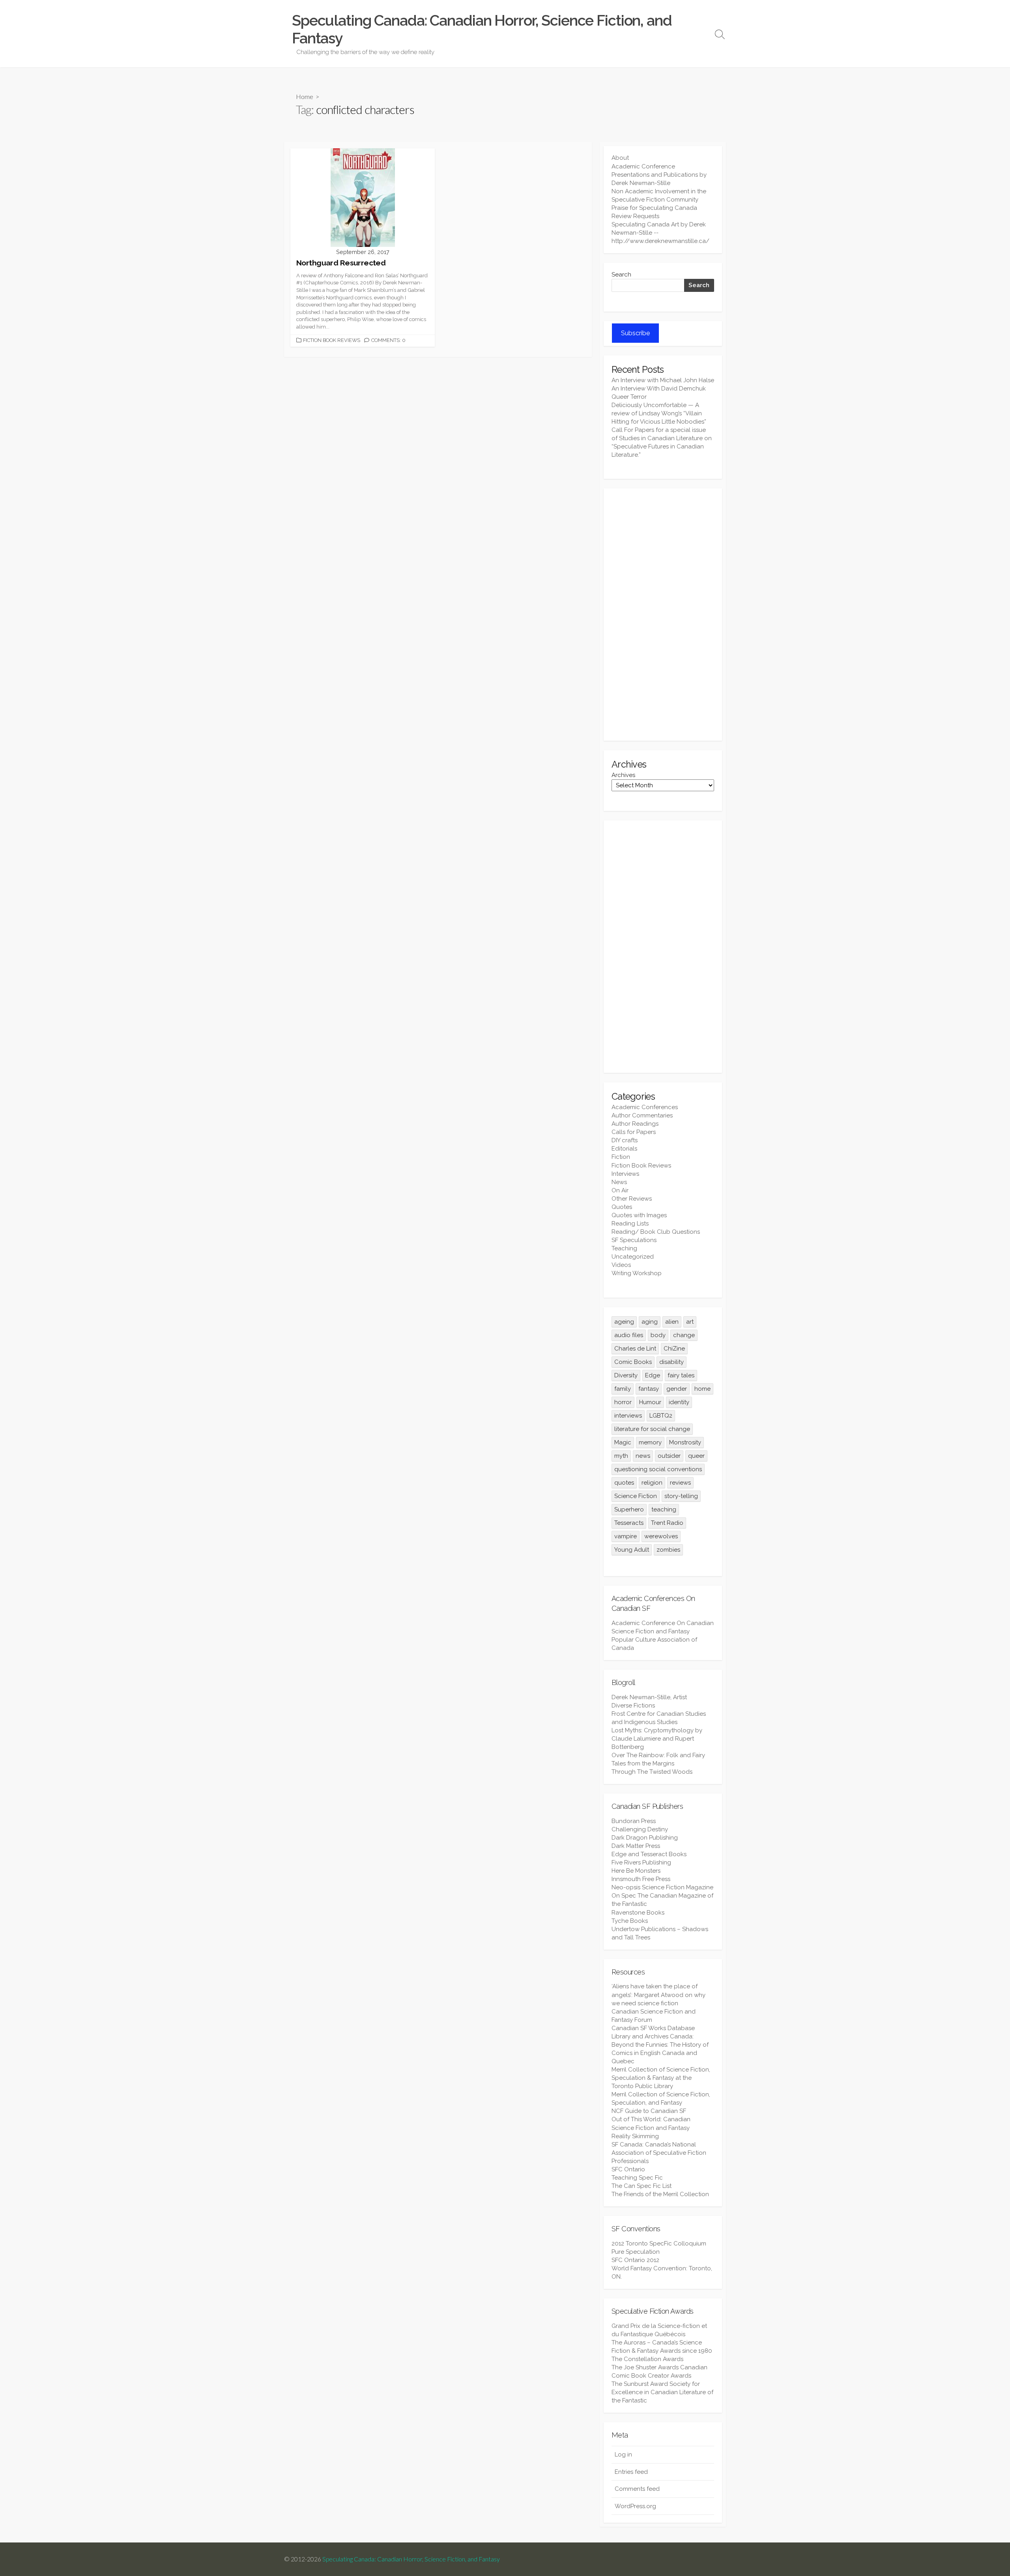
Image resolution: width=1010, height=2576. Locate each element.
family (623, 1389)
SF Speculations (634, 1240)
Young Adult (632, 1550)
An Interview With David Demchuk (659, 389)
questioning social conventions (658, 1469)
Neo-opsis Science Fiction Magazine (662, 1887)
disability (671, 1362)
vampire (626, 1536)
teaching (664, 1509)
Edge (653, 1375)
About (620, 158)
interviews (628, 1416)
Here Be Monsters (636, 1871)
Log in (623, 2455)
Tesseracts (629, 1523)
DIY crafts (625, 1140)
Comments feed (637, 2489)
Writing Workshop (637, 1273)
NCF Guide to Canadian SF (649, 2111)
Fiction (621, 1157)
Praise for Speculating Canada (654, 208)
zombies (668, 1550)
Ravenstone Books (638, 1913)
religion (652, 1483)
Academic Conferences (645, 1107)
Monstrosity (685, 1442)
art (690, 1322)
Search (621, 275)
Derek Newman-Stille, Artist (649, 1697)
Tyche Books (630, 1921)
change (684, 1335)
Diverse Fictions (633, 1706)
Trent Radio (667, 1523)
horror (623, 1402)
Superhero (629, 1509)
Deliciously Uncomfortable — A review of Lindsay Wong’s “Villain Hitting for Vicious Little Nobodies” (659, 413)
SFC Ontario (628, 2169)
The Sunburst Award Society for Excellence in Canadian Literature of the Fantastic (662, 2392)
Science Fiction (636, 1496)
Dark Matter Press (636, 1846)
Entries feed (631, 2472)
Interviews (625, 1174)
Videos (621, 1265)
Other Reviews (632, 1199)
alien (672, 1322)
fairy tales (681, 1375)
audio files (629, 1335)
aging (650, 1322)
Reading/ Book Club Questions (656, 1232)
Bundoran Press (634, 1821)
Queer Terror (629, 397)
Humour (650, 1402)
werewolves (661, 1536)
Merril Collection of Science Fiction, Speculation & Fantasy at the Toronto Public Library (661, 2078)
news (643, 1456)
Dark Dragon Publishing (645, 1838)
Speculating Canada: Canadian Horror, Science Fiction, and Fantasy (411, 2559)
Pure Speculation (636, 2252)
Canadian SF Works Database (653, 2028)
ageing (624, 1322)
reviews (680, 1483)
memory (650, 1442)
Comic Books (633, 1362)
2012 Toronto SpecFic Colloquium (659, 2243)
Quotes (622, 1207)
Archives (623, 775)
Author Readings (635, 1124)
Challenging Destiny (640, 1829)
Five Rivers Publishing (641, 1862)
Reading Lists (630, 1224)
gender (677, 1389)
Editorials (624, 1149)
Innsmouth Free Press (641, 1879)
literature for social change (652, 1429)
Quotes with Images (639, 1215)
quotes (624, 1483)
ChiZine (674, 1349)
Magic (623, 1442)
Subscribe (635, 333)
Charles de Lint (635, 1349)
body (658, 1335)
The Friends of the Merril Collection (660, 2194)
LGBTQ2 (661, 1416)
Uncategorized (633, 1257)
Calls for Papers (634, 1132)
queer (696, 1456)
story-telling (681, 1496)
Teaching (624, 1248)
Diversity (626, 1375)
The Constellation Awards (647, 2359)
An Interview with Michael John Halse (663, 380)
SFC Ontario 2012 (635, 2260)
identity (679, 1402)
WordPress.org (635, 2506)
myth (621, 1456)
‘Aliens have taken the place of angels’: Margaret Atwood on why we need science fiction (658, 1995)
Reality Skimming (635, 2136)
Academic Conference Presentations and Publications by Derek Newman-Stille (659, 175)
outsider (669, 1456)
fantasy (649, 1389)
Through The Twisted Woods (652, 1772)
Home (305, 96)
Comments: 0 (388, 340)
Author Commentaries (642, 1115)
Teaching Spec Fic (637, 2178)
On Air (620, 1190)
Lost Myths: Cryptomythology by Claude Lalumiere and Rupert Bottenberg (657, 1739)
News (619, 1182)
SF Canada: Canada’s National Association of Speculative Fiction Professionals (659, 2153)
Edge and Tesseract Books (649, 1854)
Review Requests (635, 216)
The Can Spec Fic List (642, 2186)
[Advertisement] (663, 615)
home (702, 1389)
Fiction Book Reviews (332, 340)
